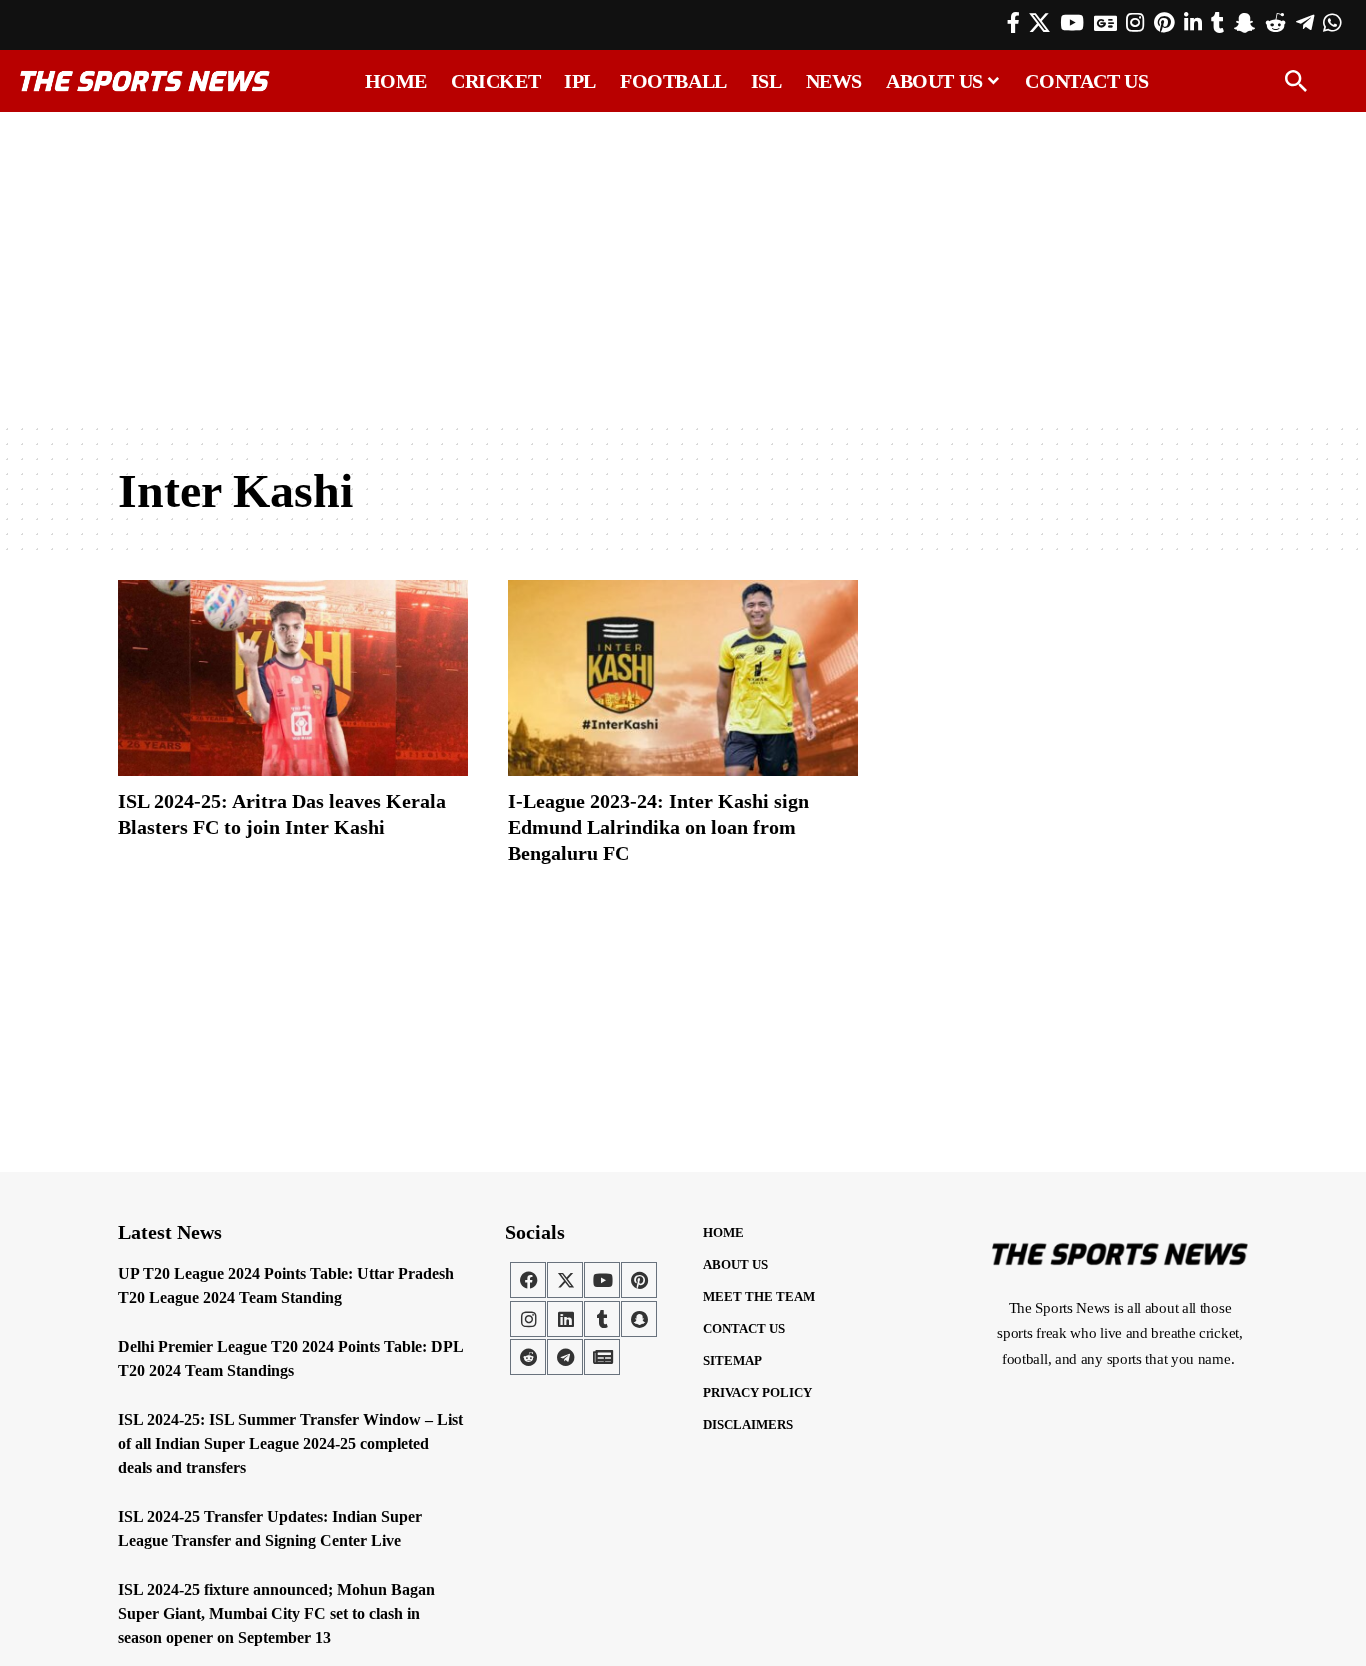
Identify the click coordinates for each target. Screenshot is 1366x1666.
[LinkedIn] (1193, 23)
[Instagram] (1135, 23)
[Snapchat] (639, 1319)
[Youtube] (602, 1280)
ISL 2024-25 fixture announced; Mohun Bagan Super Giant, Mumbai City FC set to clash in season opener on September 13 (276, 1613)
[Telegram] (1305, 23)
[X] (1039, 23)
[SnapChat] (1244, 23)
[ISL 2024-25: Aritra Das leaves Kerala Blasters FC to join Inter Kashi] (293, 678)
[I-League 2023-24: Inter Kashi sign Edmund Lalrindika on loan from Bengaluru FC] (683, 678)
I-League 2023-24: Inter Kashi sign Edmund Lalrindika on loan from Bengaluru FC (658, 827)
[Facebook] (1013, 23)
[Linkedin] (565, 1319)
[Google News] (1105, 23)
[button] (1296, 81)
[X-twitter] (565, 1280)
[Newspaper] (602, 1357)
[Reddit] (1275, 23)
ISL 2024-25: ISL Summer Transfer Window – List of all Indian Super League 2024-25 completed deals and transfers (290, 1443)
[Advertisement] (683, 267)
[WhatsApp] (1332, 23)
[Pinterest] (1164, 23)
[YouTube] (1072, 23)
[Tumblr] (1217, 23)
